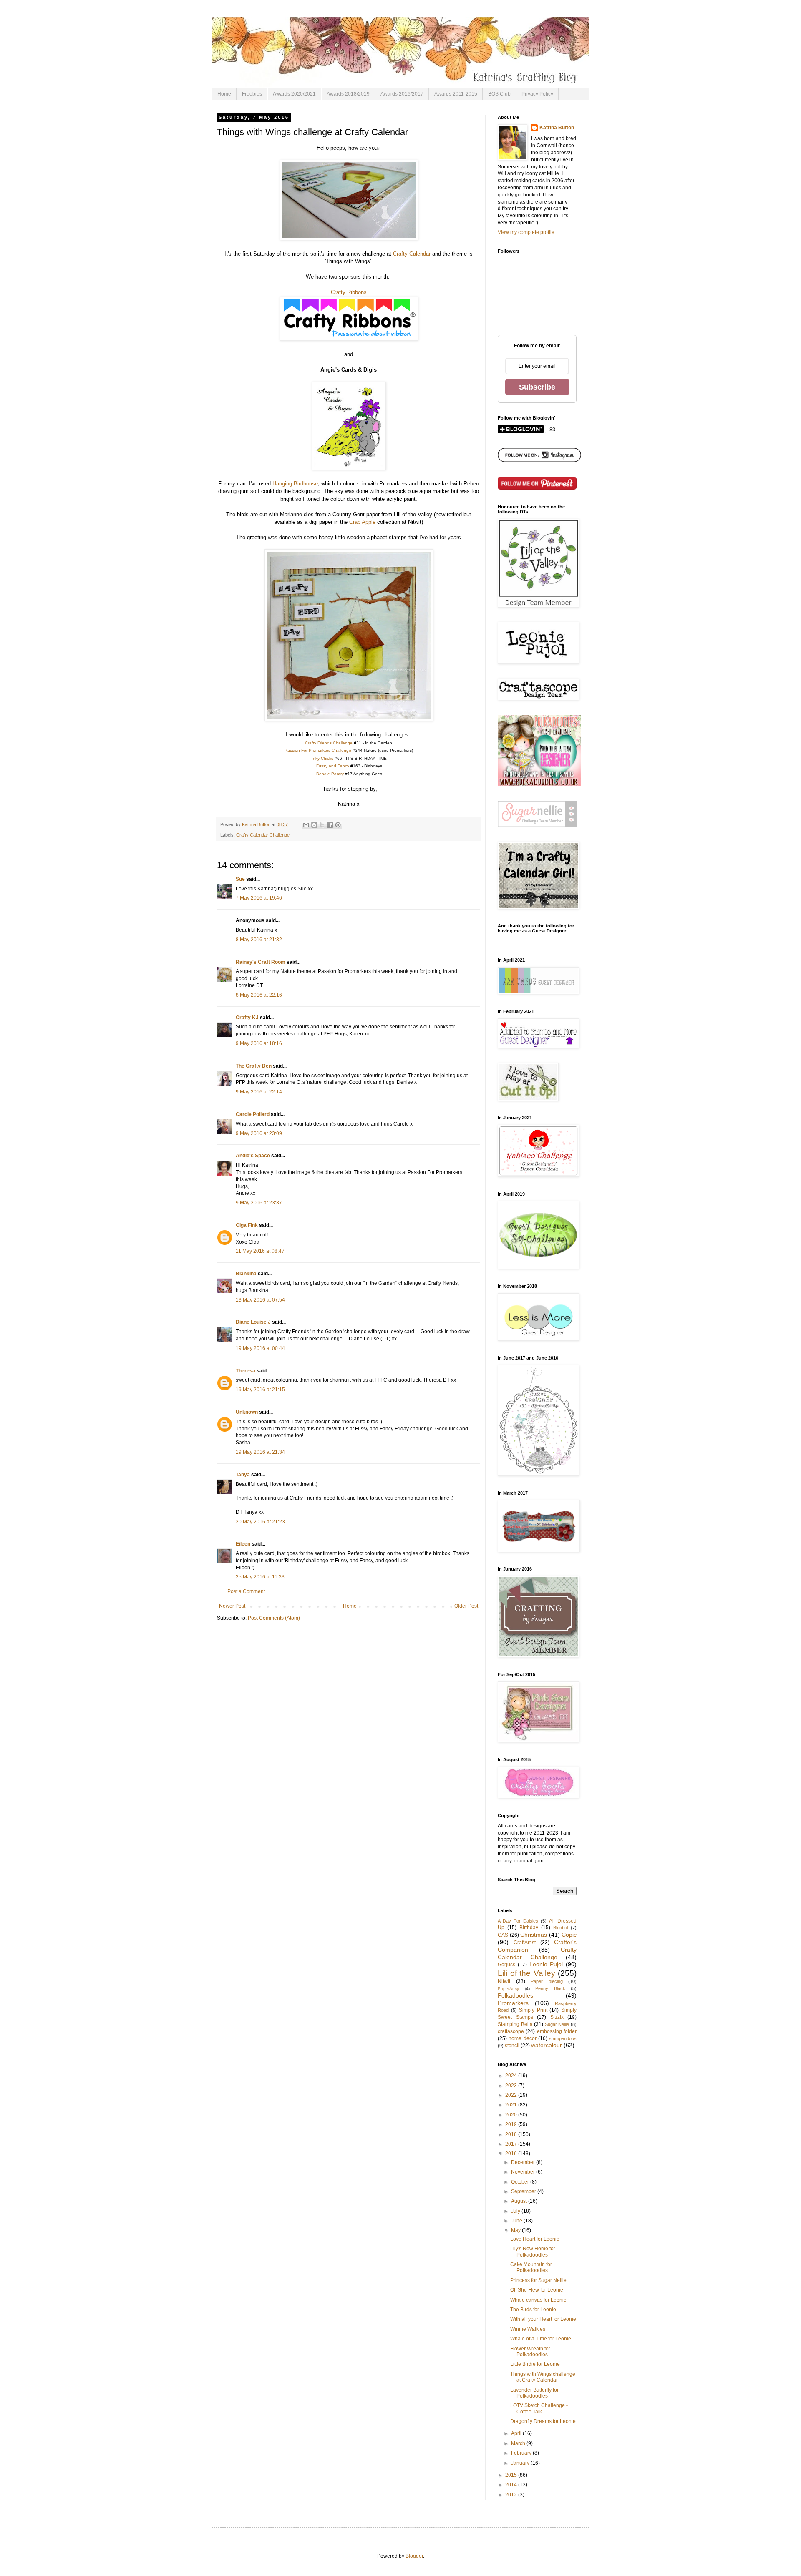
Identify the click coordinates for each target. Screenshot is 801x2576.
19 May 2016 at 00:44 (260, 1348)
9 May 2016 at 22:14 (259, 1092)
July (516, 2211)
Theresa (246, 1371)
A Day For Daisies (518, 1921)
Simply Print (533, 2010)
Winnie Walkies (528, 2329)
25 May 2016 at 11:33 (260, 1577)
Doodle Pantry (330, 774)
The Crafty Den (254, 1066)
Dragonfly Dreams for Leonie (543, 2421)
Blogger (414, 2556)
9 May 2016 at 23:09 (259, 1133)
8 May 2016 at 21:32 (259, 940)
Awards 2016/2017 (402, 94)
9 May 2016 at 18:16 (259, 1043)
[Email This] (306, 825)
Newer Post (232, 1606)
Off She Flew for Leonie (537, 2290)
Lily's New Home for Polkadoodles (533, 2252)
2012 (512, 2495)
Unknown (247, 1412)
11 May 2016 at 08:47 (260, 1251)
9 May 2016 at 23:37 (259, 1203)
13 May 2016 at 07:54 (260, 1300)
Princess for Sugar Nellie (538, 2280)
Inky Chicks (322, 758)
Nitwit (504, 1981)
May (516, 2230)
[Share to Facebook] (330, 825)
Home (224, 94)
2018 (512, 2134)
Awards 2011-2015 (456, 94)
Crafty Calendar (412, 254)
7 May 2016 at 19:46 (259, 898)
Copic (569, 1935)
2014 (512, 2485)
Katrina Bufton (557, 128)
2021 (512, 2105)
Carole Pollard (253, 1114)
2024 (512, 2076)
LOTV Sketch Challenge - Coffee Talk (539, 2408)
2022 (512, 2095)
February (522, 2453)
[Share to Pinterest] (338, 825)
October (521, 2182)
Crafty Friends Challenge (329, 743)
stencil (512, 2046)
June (517, 2221)
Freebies (252, 94)
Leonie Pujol (546, 1964)
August (520, 2201)
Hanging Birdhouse (295, 484)
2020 (512, 2115)
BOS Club (499, 94)
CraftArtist (525, 1943)
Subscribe (537, 387)
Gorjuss (506, 1965)
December (524, 2162)
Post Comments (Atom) (274, 1618)
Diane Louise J (253, 1322)
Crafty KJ (247, 1018)
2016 (512, 2154)
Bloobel (560, 1928)
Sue (240, 879)
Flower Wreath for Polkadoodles (530, 2352)
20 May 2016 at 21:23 (260, 1522)
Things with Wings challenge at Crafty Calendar (543, 2377)
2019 (512, 2124)
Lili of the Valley (526, 1973)
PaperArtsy (508, 1989)
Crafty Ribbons (349, 292)
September (524, 2191)
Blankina (246, 1274)
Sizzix (557, 2017)
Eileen (243, 1544)
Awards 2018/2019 (348, 94)
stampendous (563, 2038)
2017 (512, 2144)
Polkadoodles (515, 1995)
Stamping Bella (515, 2024)
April (517, 2433)
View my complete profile (526, 232)
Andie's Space (253, 1156)
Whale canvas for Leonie (538, 2300)
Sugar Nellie (557, 2024)
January (521, 2463)
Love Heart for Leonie (535, 2239)
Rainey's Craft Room (261, 962)
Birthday (529, 1928)
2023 (512, 2086)
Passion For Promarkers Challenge (318, 750)
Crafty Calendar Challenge (263, 835)
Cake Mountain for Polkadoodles (531, 2267)
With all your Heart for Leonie (543, 2319)
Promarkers (513, 2003)
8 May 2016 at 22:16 (259, 995)
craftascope (511, 2031)
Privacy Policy (537, 94)
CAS (503, 1935)
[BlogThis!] (314, 825)
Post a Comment (246, 1591)
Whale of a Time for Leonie (541, 2339)
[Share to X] (322, 825)
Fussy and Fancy (333, 766)
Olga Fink (247, 1225)
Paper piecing (547, 1981)
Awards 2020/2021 (294, 94)
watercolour (547, 2045)
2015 (512, 2475)
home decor (522, 2038)
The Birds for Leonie (533, 2310)
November (524, 2172)
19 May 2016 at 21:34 (260, 1452)
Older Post (466, 1606)
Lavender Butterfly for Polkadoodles (534, 2393)
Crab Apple (362, 522)
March (519, 2443)
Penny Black (550, 1988)
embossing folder (557, 2031)
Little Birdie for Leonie (535, 2364)
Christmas (534, 1935)
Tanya (243, 1475)
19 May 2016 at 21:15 (260, 1390)
